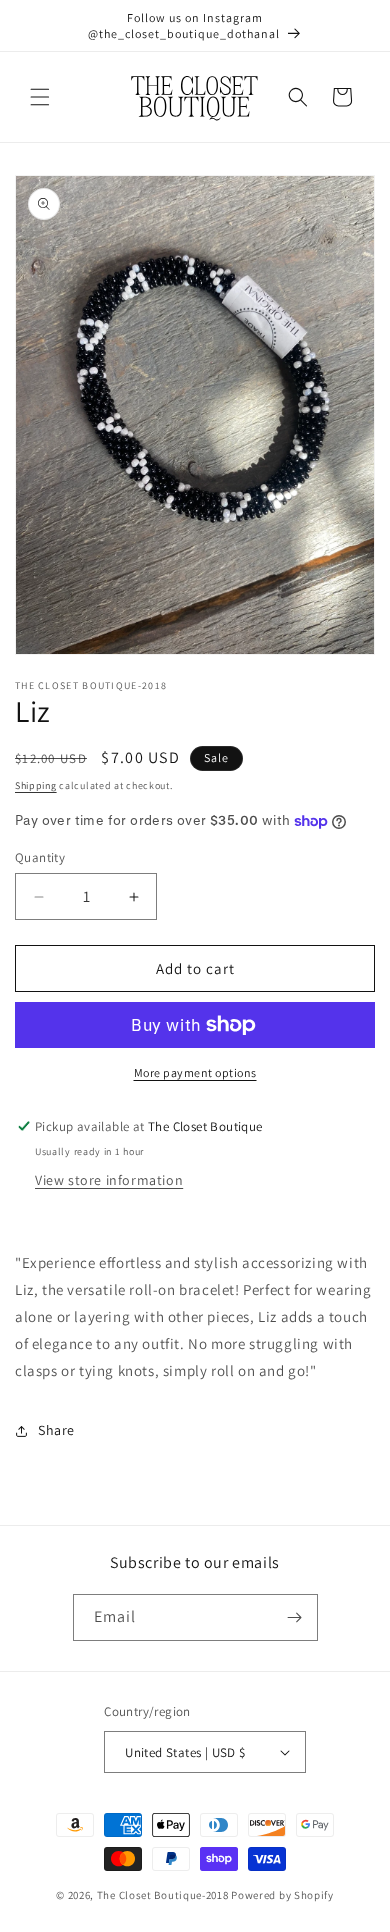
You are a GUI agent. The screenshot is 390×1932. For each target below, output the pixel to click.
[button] (40, 97)
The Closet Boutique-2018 (163, 1895)
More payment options (195, 1072)
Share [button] (56, 1430)
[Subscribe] (295, 1617)
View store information (109, 1180)
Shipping (36, 785)
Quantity (40, 857)
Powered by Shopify (282, 1895)
